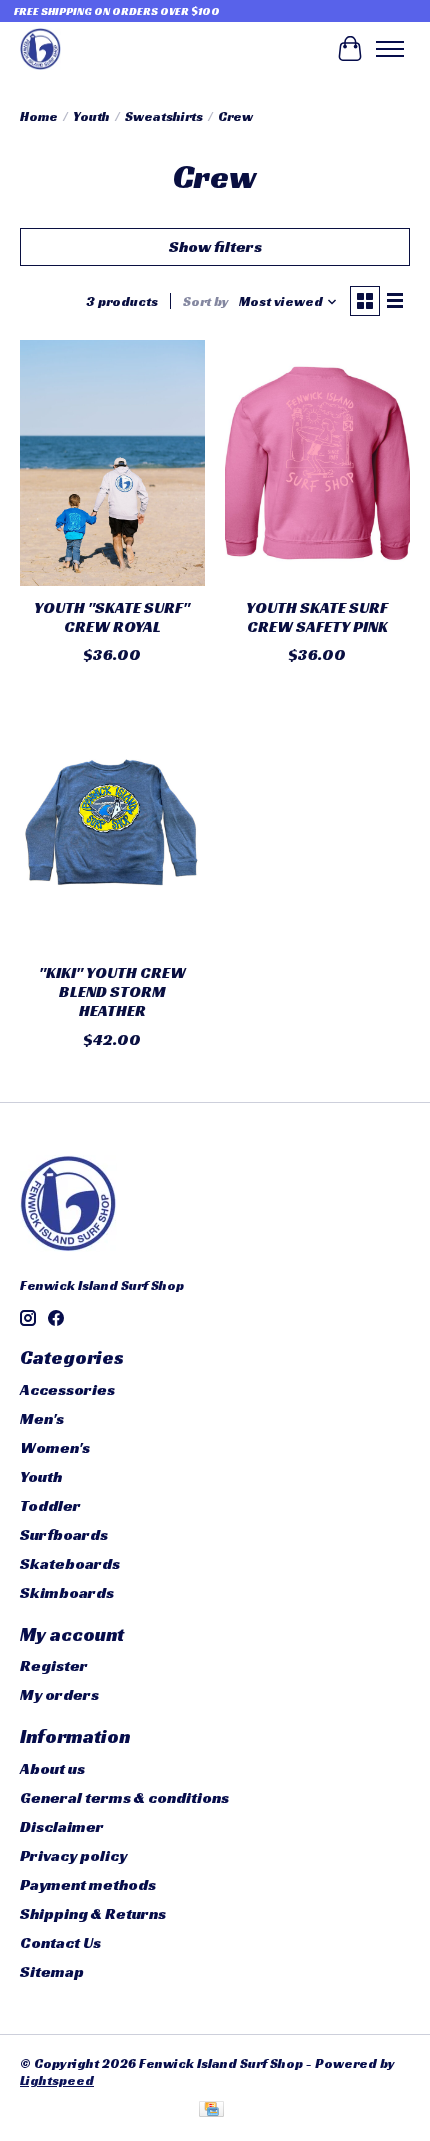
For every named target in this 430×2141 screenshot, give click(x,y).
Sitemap (52, 1971)
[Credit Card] (211, 2111)
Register (54, 1665)
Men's (42, 1418)
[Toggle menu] (390, 49)
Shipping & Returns (93, 1913)
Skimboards (67, 1592)
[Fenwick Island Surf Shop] (40, 48)
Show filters (215, 246)
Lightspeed (57, 2080)
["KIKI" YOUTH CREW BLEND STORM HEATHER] (112, 828)
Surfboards (64, 1534)
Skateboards (70, 1563)
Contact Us (60, 1942)
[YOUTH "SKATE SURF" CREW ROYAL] (112, 463)
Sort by (206, 301)
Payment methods (88, 1884)
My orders (59, 1694)
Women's (55, 1447)
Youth (91, 116)
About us (52, 1768)
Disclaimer (62, 1826)
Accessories (67, 1389)
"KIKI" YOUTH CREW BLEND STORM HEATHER (112, 991)
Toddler (50, 1505)
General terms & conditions (124, 1797)
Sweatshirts (164, 116)
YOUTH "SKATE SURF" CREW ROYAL (112, 617)
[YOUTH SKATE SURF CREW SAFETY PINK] (317, 463)
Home (39, 116)
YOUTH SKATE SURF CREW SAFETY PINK (317, 617)
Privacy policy (73, 1855)
